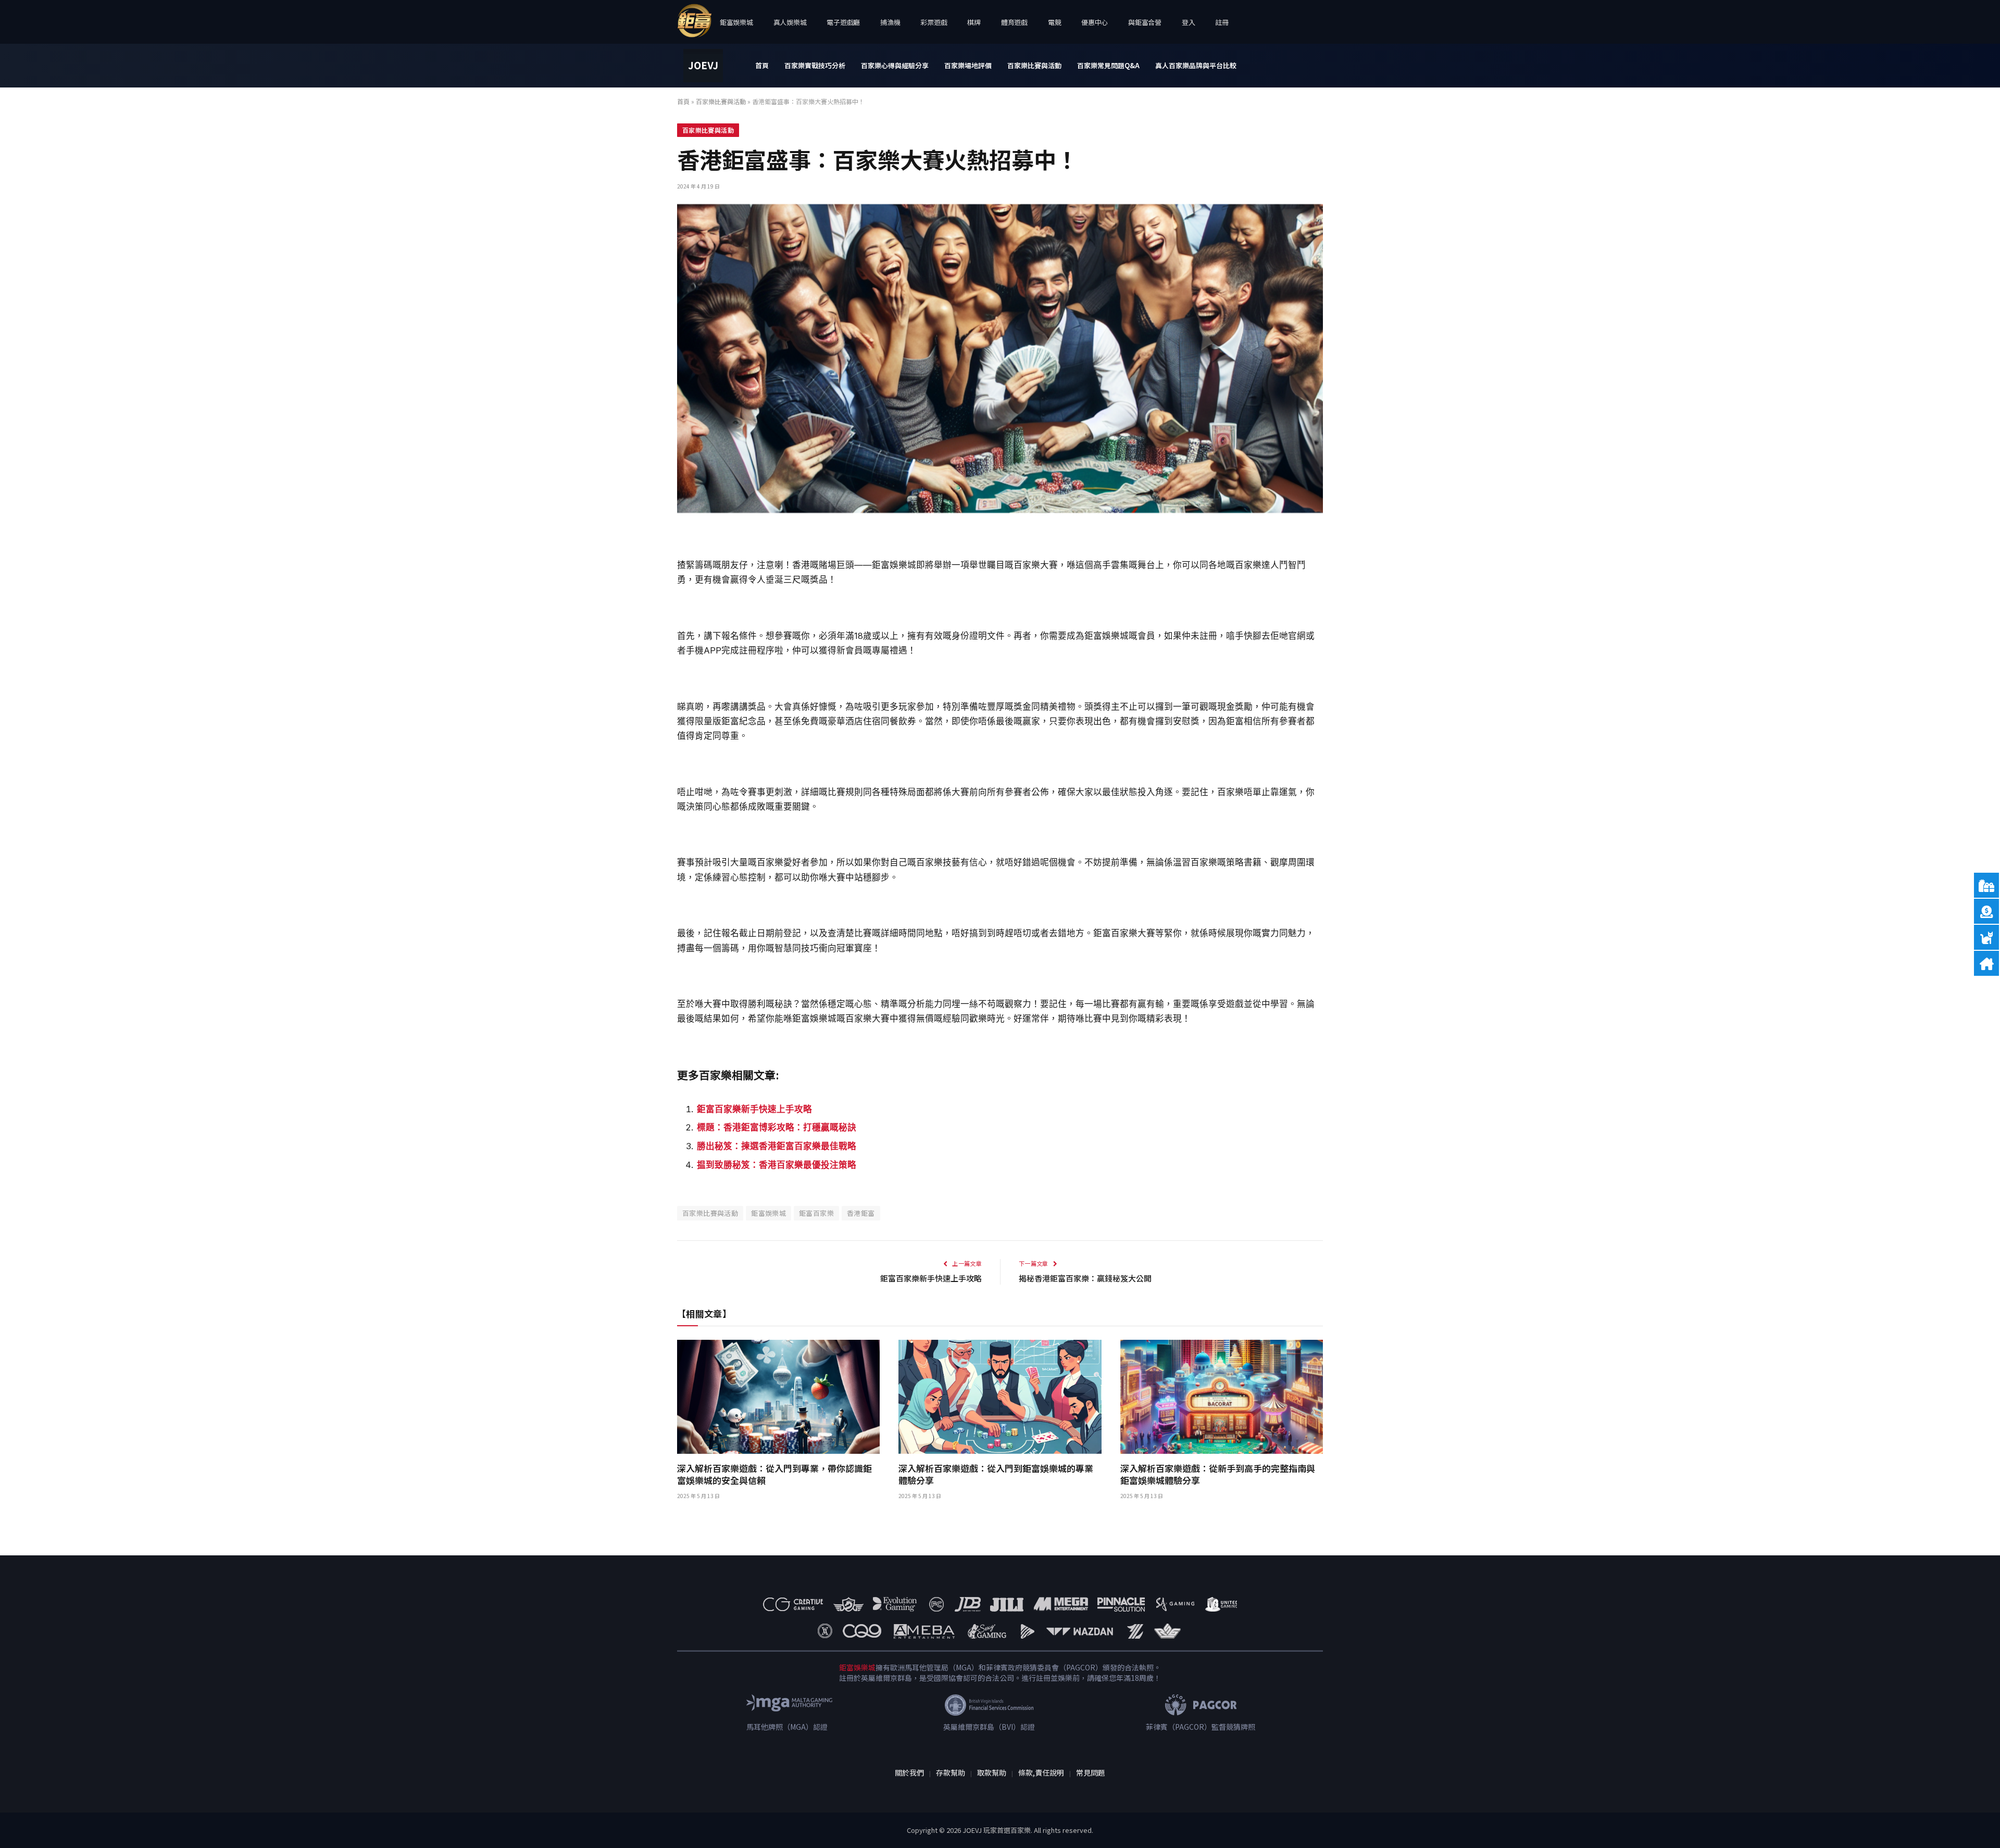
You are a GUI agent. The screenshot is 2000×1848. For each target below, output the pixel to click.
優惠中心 (1095, 22)
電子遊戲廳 (843, 22)
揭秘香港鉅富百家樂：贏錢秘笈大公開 (1085, 1278)
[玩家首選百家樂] (703, 66)
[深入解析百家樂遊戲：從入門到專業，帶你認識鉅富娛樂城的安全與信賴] (778, 1397)
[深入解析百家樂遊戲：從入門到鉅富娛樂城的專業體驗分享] (1000, 1397)
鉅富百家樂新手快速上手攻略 (754, 1109)
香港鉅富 (861, 1213)
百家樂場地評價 (968, 65)
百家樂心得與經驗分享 (895, 65)
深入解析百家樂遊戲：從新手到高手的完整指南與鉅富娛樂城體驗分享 (1218, 1474)
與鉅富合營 (1145, 22)
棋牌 (974, 22)
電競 (1054, 22)
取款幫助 (992, 1772)
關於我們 (909, 1772)
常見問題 (1091, 1772)
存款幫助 (951, 1772)
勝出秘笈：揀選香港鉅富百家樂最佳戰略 (777, 1146)
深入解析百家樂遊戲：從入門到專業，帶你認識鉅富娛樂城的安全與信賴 (774, 1474)
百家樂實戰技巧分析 (815, 65)
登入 (1188, 22)
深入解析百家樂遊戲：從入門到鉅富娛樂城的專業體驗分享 (996, 1474)
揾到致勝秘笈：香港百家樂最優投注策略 (777, 1165)
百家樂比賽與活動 (1034, 65)
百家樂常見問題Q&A (1108, 65)
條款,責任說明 (1041, 1772)
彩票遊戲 (934, 22)
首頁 (762, 65)
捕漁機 (890, 22)
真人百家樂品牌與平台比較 (1196, 65)
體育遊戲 (1014, 22)
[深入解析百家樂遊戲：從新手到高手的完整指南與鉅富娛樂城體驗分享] (1222, 1397)
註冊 (1222, 22)
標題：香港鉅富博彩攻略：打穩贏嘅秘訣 (777, 1127)
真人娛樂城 (790, 22)
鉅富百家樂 (816, 1213)
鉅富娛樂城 (736, 22)
